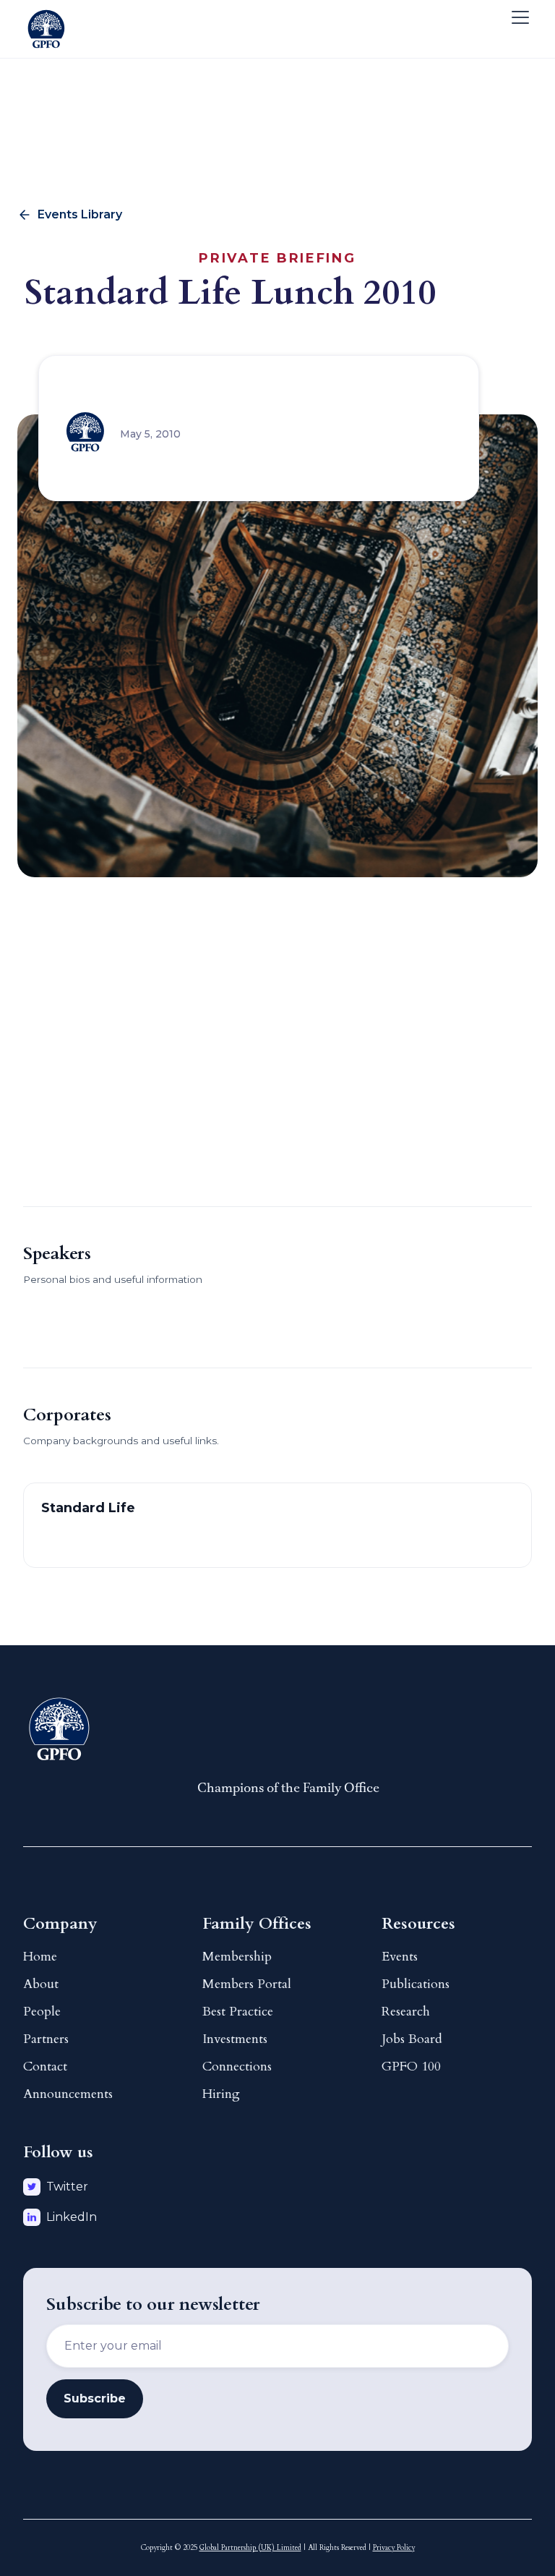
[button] (517, 17)
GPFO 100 (411, 2067)
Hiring (221, 2094)
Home (40, 1957)
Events (400, 1957)
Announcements (68, 2094)
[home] (46, 17)
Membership (237, 1957)
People (42, 2012)
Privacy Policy (394, 2548)
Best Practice (238, 2012)
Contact (45, 2067)
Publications (416, 1984)
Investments (235, 2039)
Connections (237, 2067)
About (41, 1984)
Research (406, 2012)
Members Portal (247, 1984)
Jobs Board (412, 2039)
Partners (46, 2039)
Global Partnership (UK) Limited (250, 2548)
